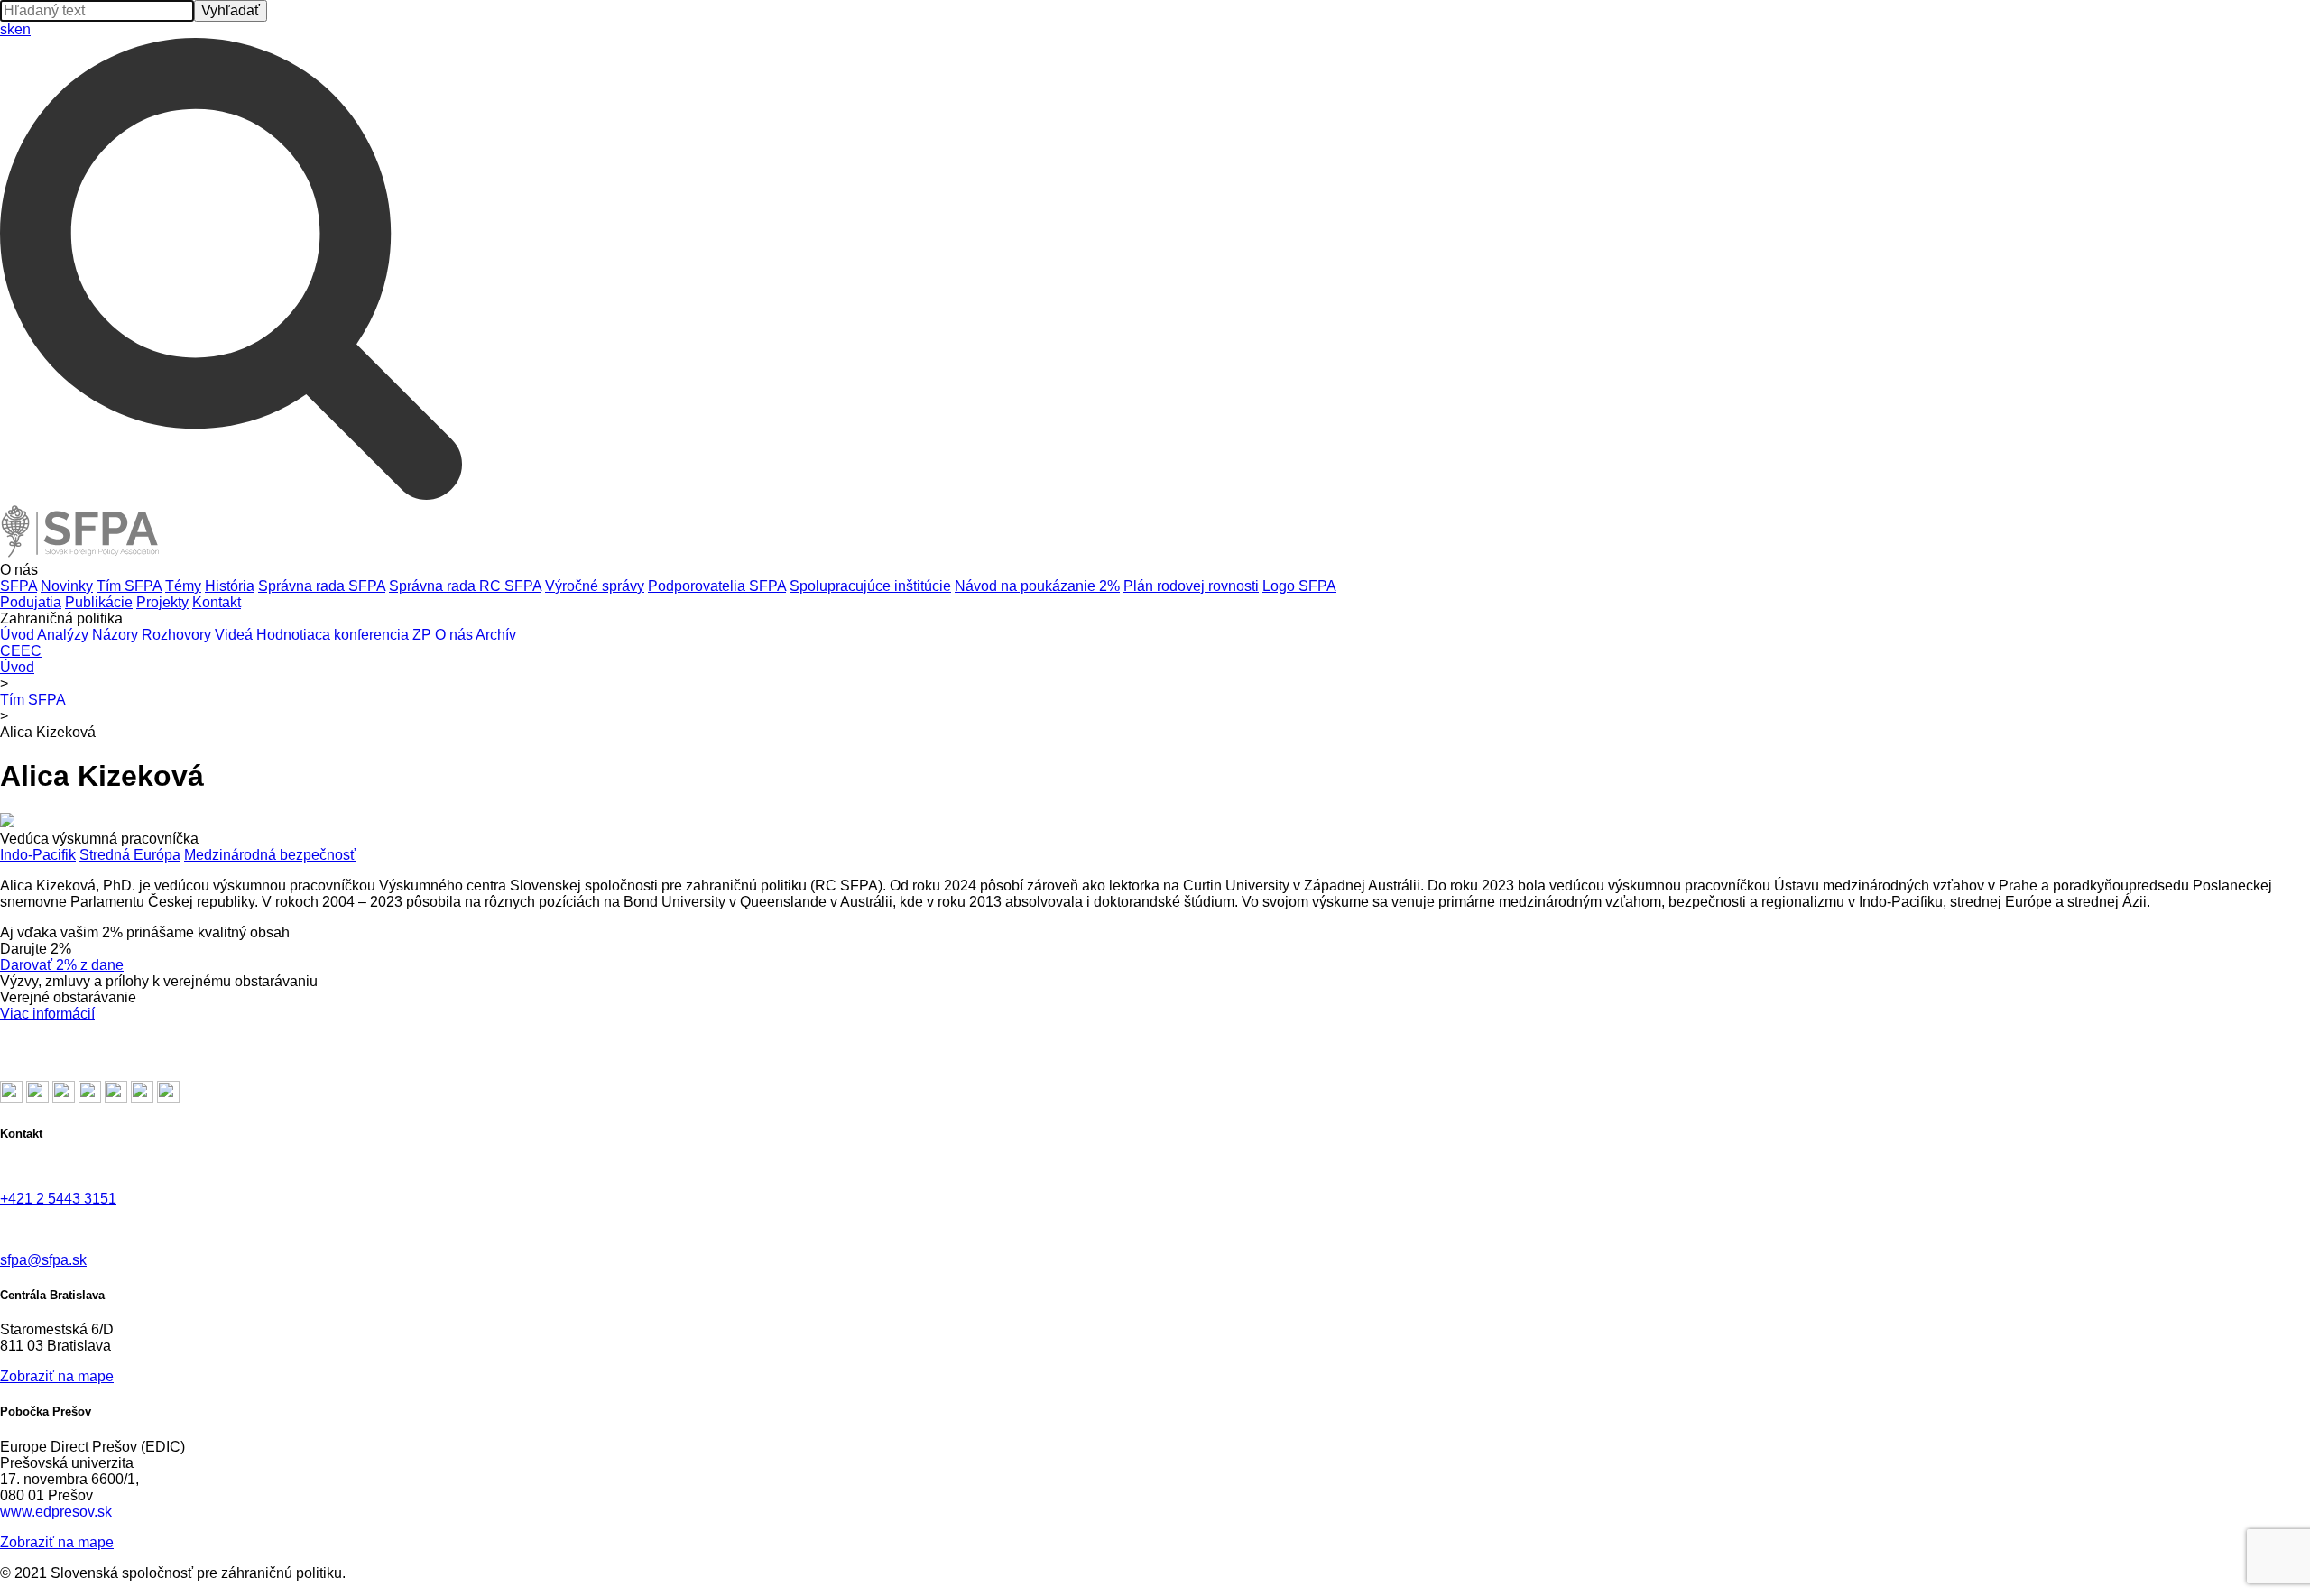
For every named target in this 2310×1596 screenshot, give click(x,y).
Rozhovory (176, 635)
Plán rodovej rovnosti (1191, 586)
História (230, 586)
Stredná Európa (130, 855)
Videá (234, 635)
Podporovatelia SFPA (717, 586)
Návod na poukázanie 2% (1037, 586)
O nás (454, 635)
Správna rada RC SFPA (465, 586)
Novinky (67, 586)
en (23, 29)
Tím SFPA (129, 586)
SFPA (18, 586)
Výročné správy (595, 586)
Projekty (162, 602)
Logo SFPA (1299, 586)
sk (7, 29)
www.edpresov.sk (56, 1512)
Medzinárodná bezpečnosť (270, 855)
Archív (496, 635)
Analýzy (63, 635)
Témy (183, 586)
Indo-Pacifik (38, 855)
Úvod (17, 635)
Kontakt (217, 602)
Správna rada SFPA (322, 586)
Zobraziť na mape (57, 1376)
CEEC (21, 651)
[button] (1155, 570)
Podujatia (31, 602)
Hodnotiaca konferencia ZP (344, 635)
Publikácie (99, 602)
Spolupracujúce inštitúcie (870, 586)
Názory (115, 635)
